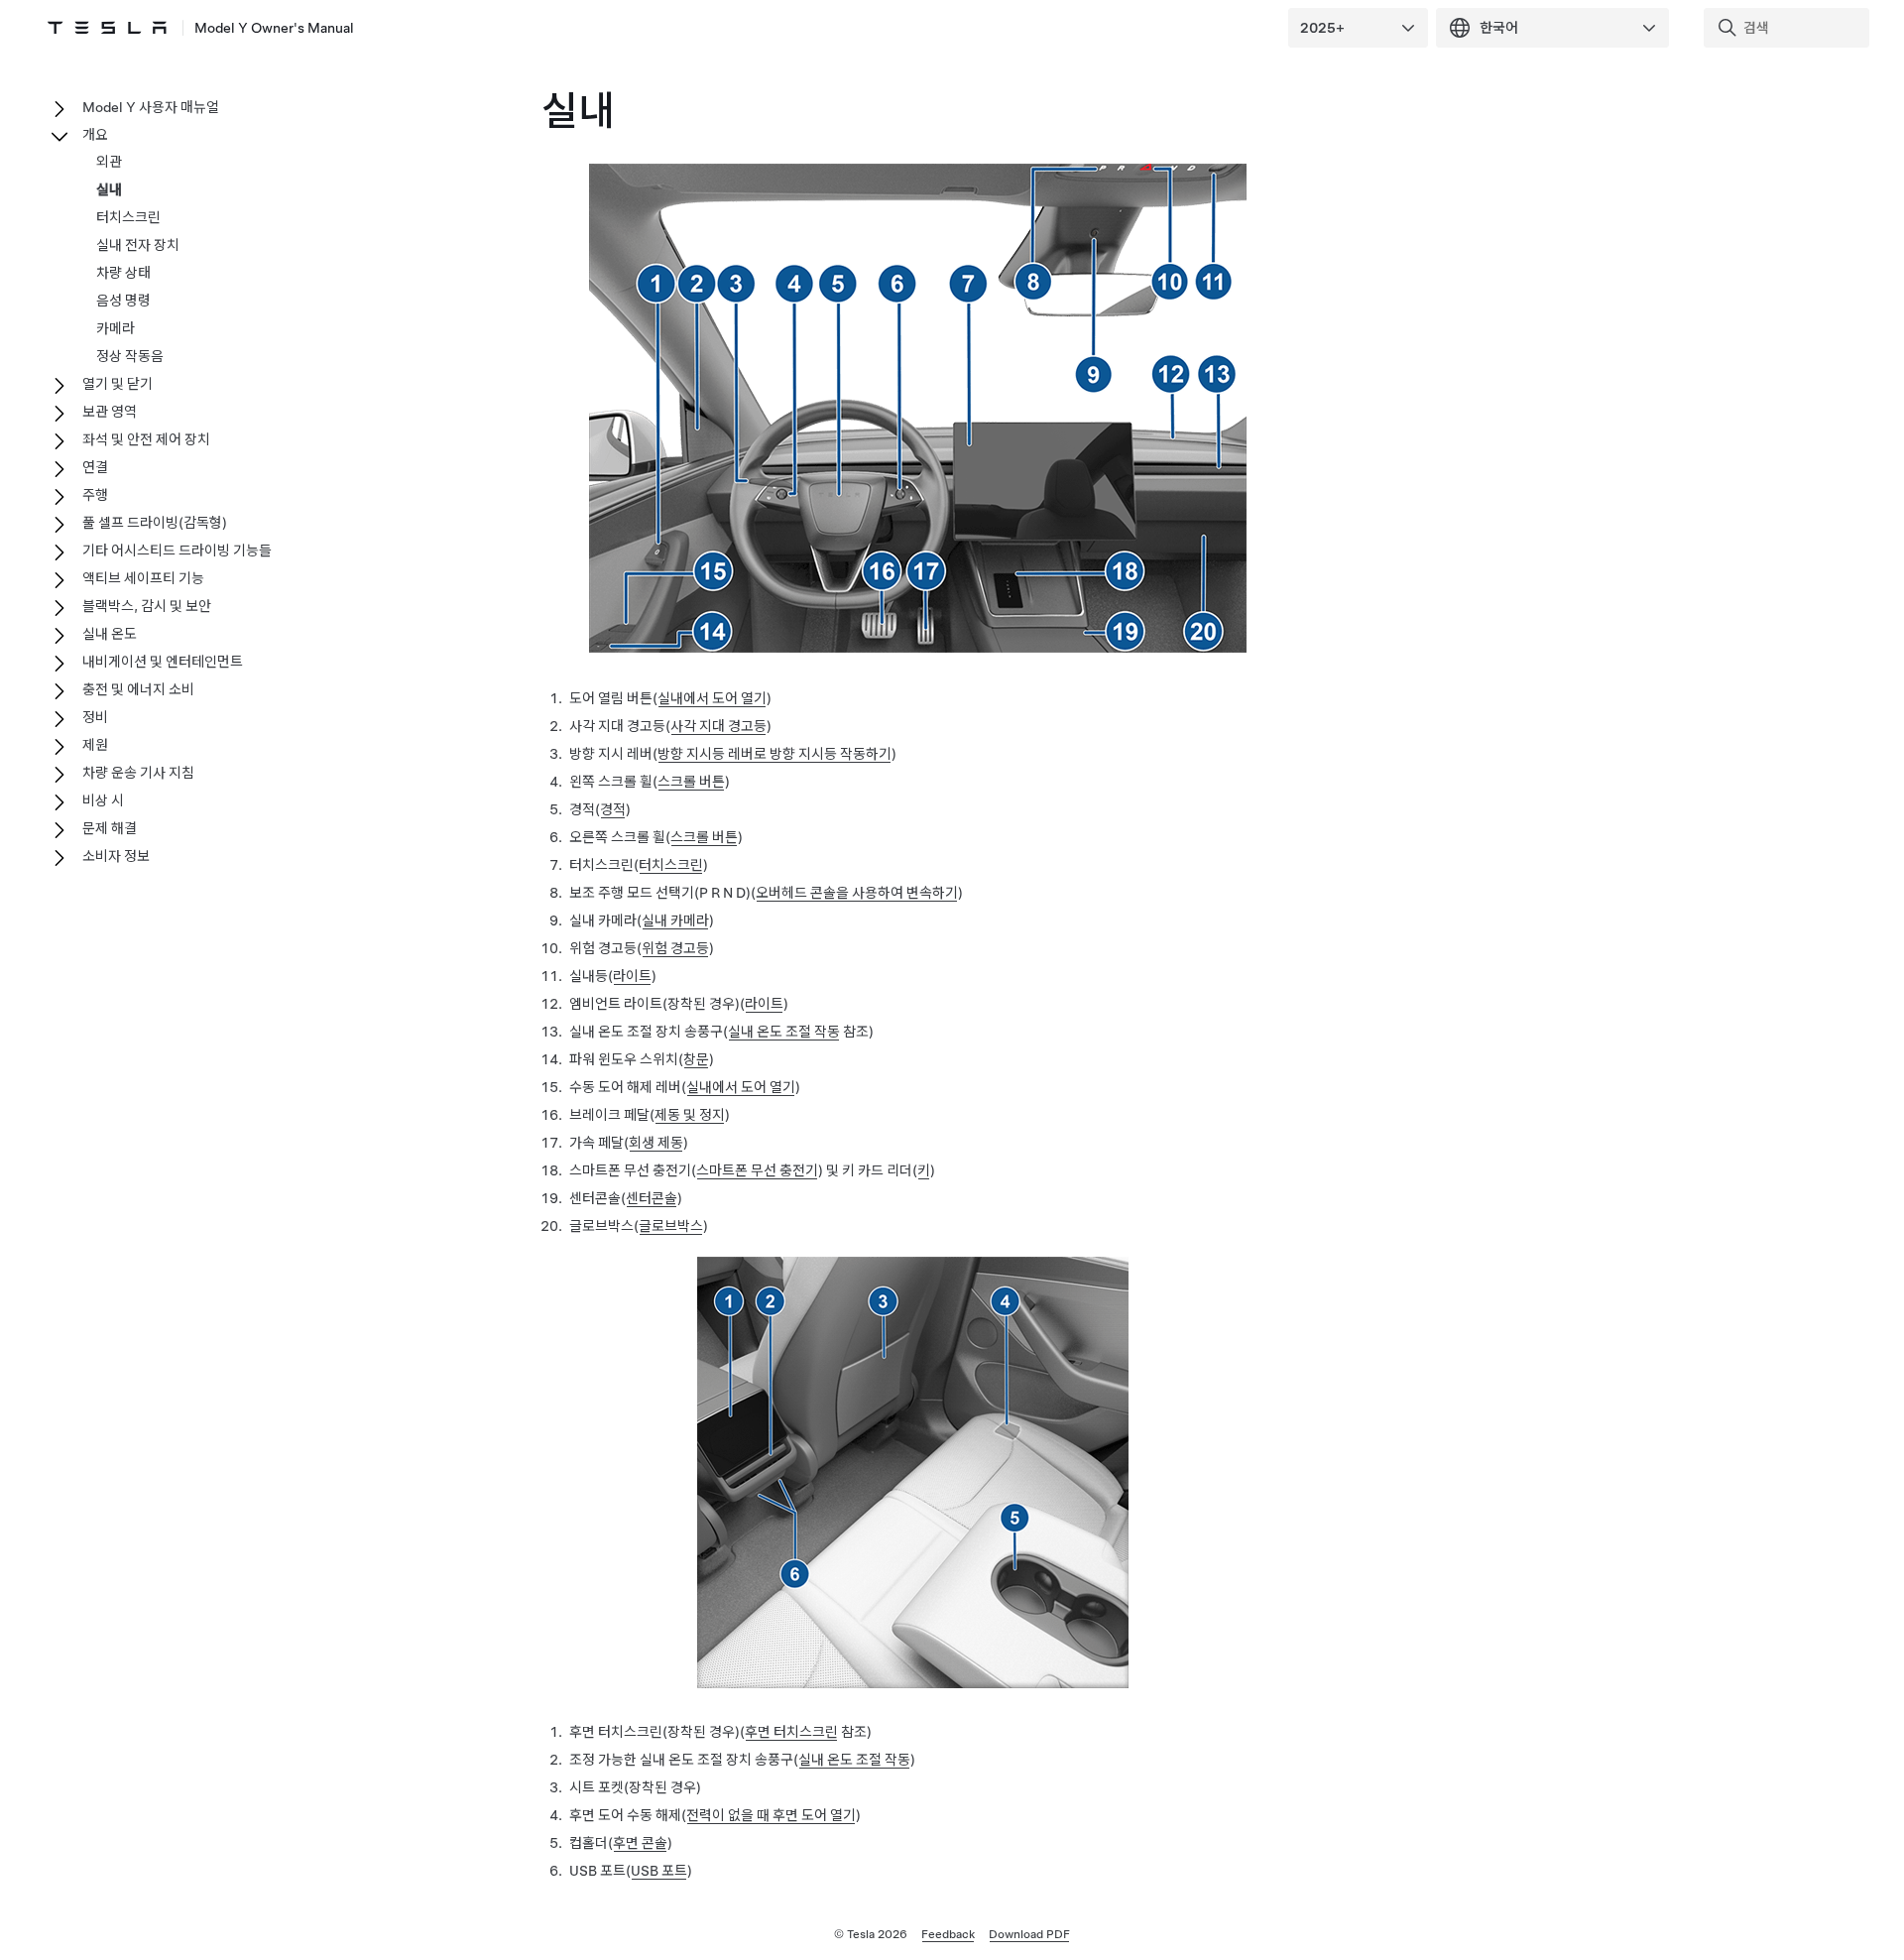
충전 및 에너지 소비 (138, 689)
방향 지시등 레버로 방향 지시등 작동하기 (774, 754)
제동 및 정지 (690, 1115)
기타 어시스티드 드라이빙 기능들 (177, 551)
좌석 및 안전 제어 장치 (146, 439)
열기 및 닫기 (118, 384)
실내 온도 (110, 634)
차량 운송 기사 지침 (138, 773)
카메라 (116, 328)
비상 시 (103, 800)
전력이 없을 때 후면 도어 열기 (771, 1815)
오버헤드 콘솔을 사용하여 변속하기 (857, 893)
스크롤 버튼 (691, 782)
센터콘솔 (652, 1198)
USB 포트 (659, 1871)
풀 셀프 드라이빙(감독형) (155, 523)
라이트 (632, 976)
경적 (613, 809)
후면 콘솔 (640, 1843)
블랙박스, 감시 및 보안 (147, 606)
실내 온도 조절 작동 (784, 1032)
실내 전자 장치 (138, 245)
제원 (95, 745)
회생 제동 (656, 1143)
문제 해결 (110, 828)
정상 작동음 (130, 356)
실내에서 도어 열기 (712, 698)
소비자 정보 (116, 856)
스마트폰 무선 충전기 (757, 1170)
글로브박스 (671, 1226)
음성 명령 (123, 301)
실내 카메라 (675, 920)
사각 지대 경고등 (718, 726)
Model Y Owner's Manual (274, 28)
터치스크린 (671, 865)
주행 (95, 495)
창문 (696, 1059)
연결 (95, 467)
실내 (109, 189)
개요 (95, 135)
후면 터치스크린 (791, 1732)
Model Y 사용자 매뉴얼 (151, 107)
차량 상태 (123, 273)
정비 (95, 717)
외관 (109, 162)
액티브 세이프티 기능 (143, 578)
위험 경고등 (675, 948)
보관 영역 (110, 412)
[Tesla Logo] (107, 28)
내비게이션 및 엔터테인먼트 (163, 662)
